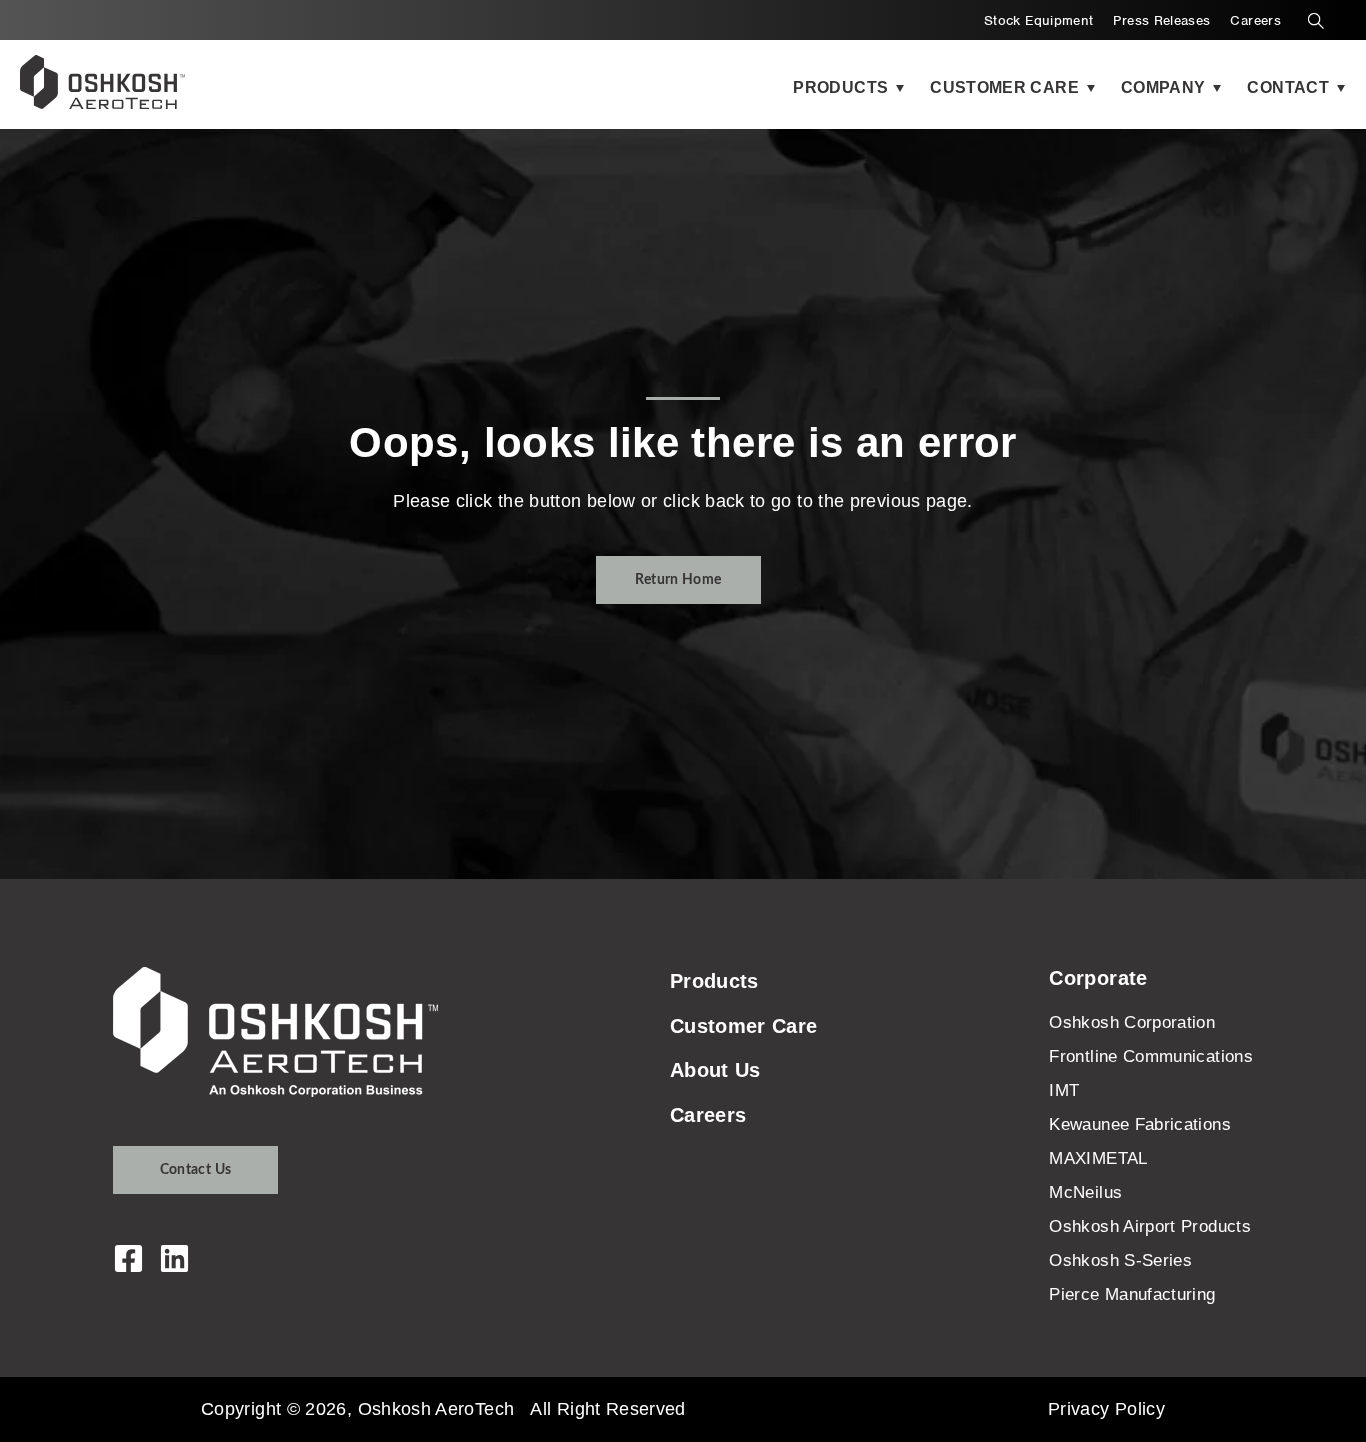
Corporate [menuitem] (1098, 978)
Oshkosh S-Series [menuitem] (1120, 1260)
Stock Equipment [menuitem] (1038, 20)
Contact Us (196, 1170)
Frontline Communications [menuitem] (1151, 1056)
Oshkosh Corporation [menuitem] (1132, 1022)
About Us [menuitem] (715, 1070)
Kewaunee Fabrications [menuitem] (1140, 1124)
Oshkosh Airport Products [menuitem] (1150, 1226)
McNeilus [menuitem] (1085, 1192)
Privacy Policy (1106, 1409)
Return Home (678, 580)
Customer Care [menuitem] (744, 1026)
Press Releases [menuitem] (1161, 20)
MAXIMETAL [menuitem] (1098, 1158)
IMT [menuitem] (1064, 1090)
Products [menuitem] (714, 981)
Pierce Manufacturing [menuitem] (1132, 1294)
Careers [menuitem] (1255, 20)
